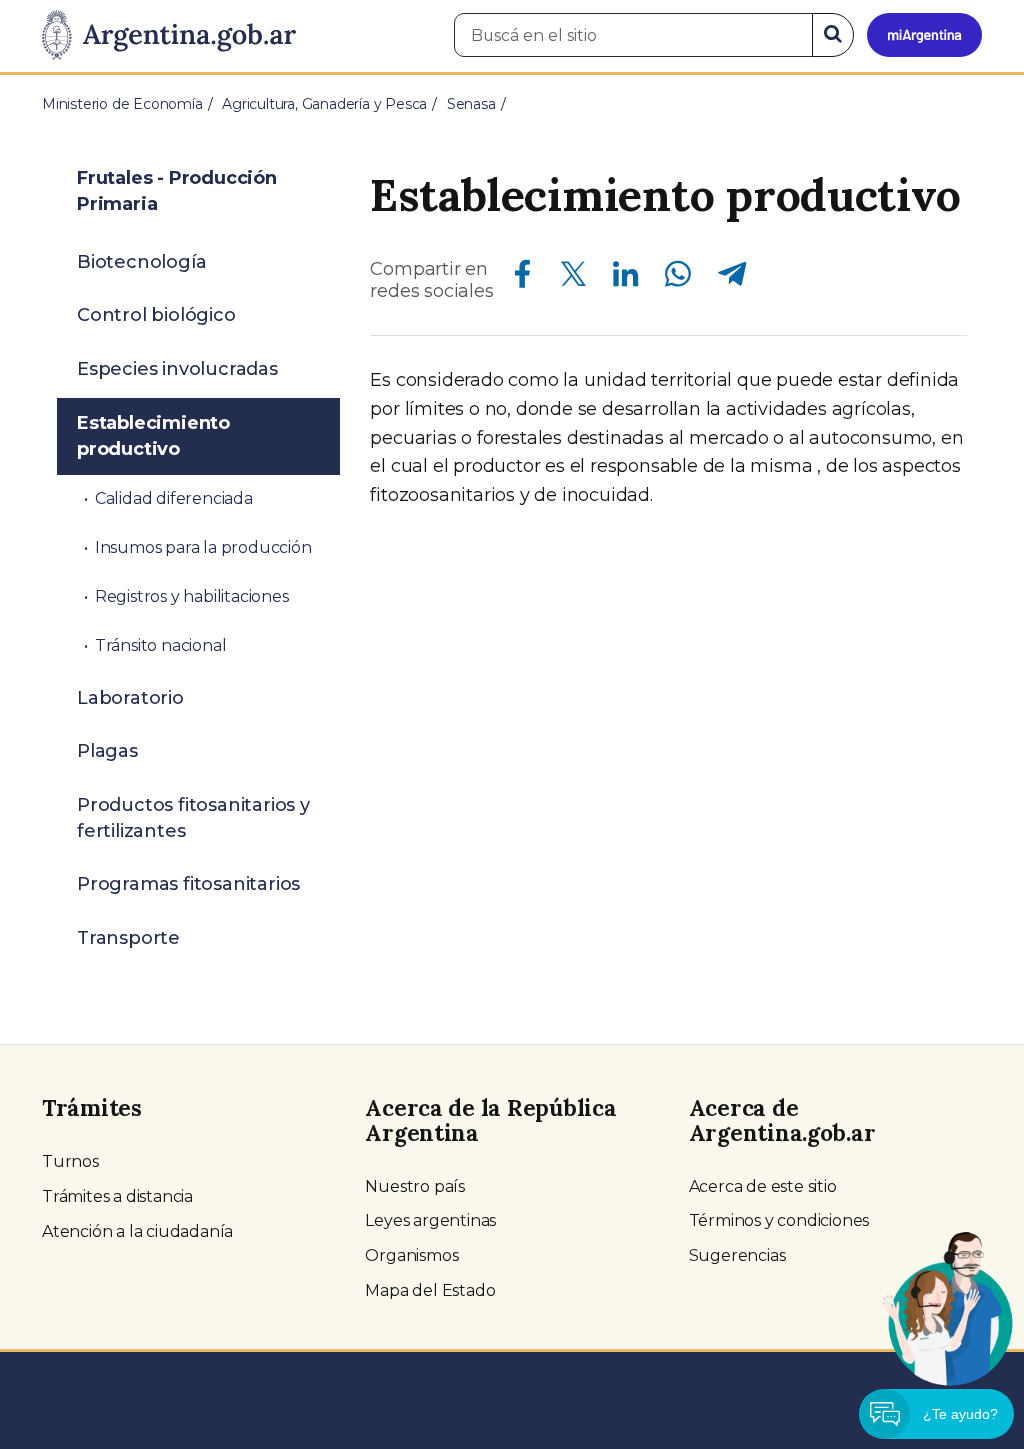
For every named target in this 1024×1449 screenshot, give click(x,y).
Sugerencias (737, 1255)
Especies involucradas (177, 369)
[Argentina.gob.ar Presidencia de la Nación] (169, 36)
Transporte (128, 938)
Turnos (70, 1161)
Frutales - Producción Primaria (177, 191)
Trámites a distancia (117, 1196)
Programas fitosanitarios (188, 884)
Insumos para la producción (203, 547)
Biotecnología (141, 262)
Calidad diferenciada (174, 498)
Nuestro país (415, 1186)
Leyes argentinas (430, 1220)
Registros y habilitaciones (192, 596)
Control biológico (156, 315)
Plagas (107, 751)
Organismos (411, 1255)
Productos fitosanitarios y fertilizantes (193, 818)
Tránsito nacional (161, 645)
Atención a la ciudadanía (137, 1231)
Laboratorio (130, 698)
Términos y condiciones (779, 1220)
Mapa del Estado (430, 1290)
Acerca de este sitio (763, 1186)
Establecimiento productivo (153, 436)
